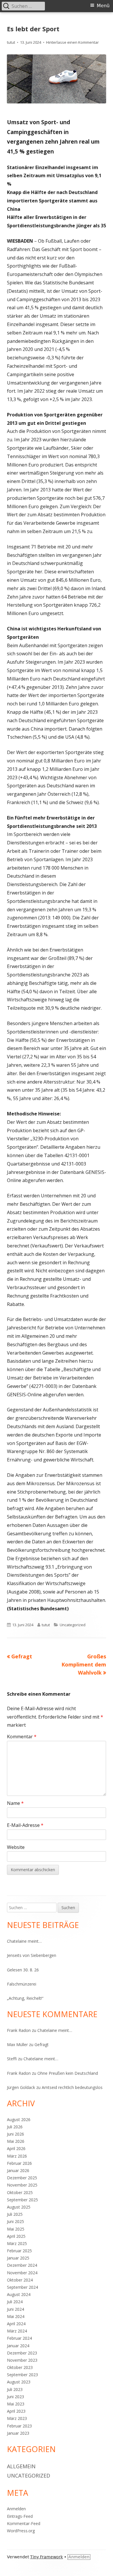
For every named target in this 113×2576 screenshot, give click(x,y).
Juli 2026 (15, 2127)
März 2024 (17, 2331)
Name (15, 1803)
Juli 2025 (15, 2214)
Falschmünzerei (22, 1984)
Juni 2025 (16, 2221)
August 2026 (19, 2119)
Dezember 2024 (22, 2265)
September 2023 (22, 2375)
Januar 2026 (18, 2170)
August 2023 (19, 2382)
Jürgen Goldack (21, 2087)
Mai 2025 (16, 2229)
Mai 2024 (16, 2316)
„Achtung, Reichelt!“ (25, 1998)
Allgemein (21, 2466)
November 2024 (22, 2273)
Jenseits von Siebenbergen (32, 1955)
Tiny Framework (47, 2557)
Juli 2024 (15, 2302)
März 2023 (17, 2418)
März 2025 (17, 2243)
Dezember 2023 (22, 2353)
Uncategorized (73, 1625)
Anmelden (16, 2509)
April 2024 (16, 2324)
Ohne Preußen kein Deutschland (68, 2073)
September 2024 (22, 2287)
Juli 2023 (15, 2389)
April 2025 (16, 2236)
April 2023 (16, 2411)
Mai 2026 (16, 2141)
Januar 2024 (18, 2346)
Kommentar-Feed (24, 2523)
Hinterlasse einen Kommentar (72, 42)
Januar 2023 (18, 2433)
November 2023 (22, 2360)
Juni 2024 (16, 2309)
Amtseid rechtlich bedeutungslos (72, 2087)
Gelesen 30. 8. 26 (23, 1970)
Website (16, 1847)
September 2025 (22, 2200)
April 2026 (16, 2148)
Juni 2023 (16, 2397)
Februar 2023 (19, 2426)
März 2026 (17, 2156)
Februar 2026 (19, 2163)
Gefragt (42, 2044)
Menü (103, 6)
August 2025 (19, 2207)
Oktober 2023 (20, 2367)
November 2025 (22, 2185)
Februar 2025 (19, 2251)
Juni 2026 (16, 2134)
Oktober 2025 (20, 2192)
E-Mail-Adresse (25, 1825)
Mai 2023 (16, 2404)
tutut (11, 42)
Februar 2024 (19, 2338)
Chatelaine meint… (24, 1941)
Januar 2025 (18, 2258)
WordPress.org (21, 2531)
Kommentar (22, 1737)
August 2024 (19, 2294)
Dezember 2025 (22, 2178)
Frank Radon (19, 2030)
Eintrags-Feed (20, 2516)
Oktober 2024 (20, 2280)
